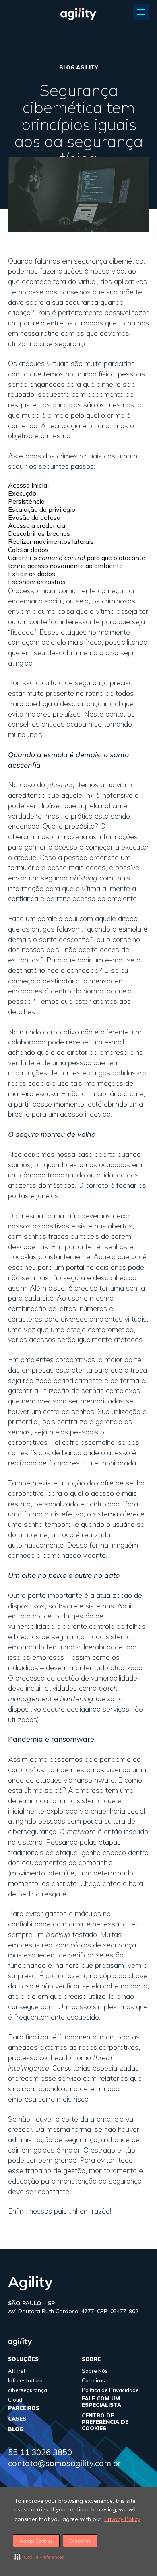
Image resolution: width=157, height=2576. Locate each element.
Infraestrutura (25, 2380)
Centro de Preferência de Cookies (105, 2422)
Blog (16, 2429)
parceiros (24, 2408)
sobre (91, 2359)
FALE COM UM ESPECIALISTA (101, 2402)
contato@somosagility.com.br (64, 2463)
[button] (39, 2557)
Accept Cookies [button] (36, 2541)
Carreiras (93, 2380)
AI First (17, 2371)
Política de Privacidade (110, 2390)
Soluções (23, 2359)
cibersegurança (28, 2390)
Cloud (15, 2400)
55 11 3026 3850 (40, 2452)
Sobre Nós (95, 2371)
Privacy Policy (122, 2519)
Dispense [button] (80, 2541)
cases (17, 2419)
